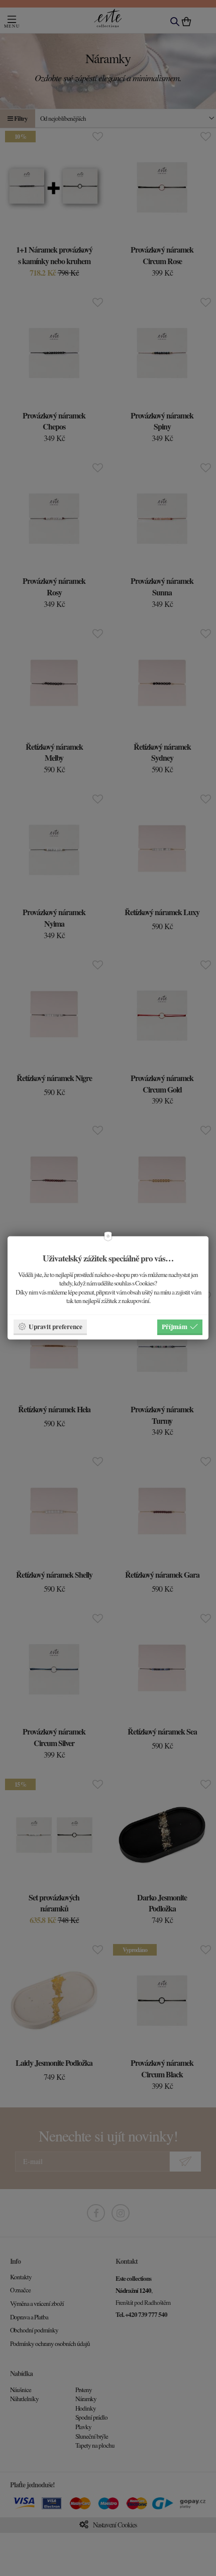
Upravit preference (56, 1326)
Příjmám (175, 1326)
